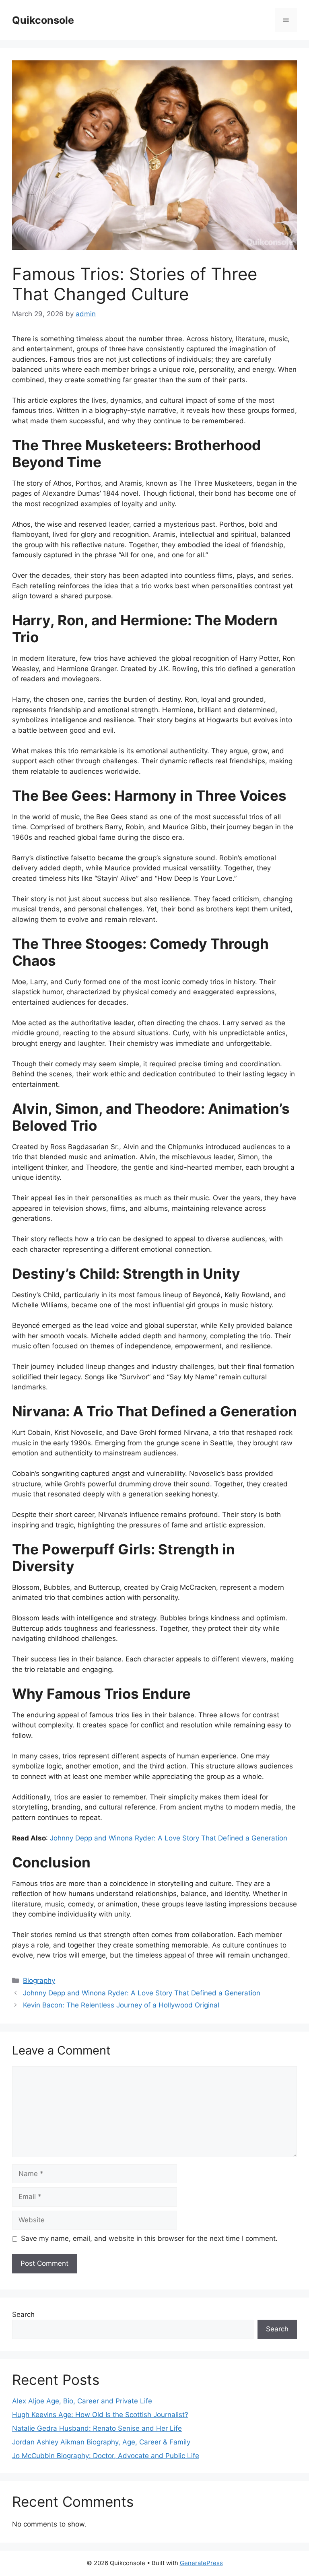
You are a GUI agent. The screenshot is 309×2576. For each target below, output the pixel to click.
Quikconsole (43, 20)
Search (23, 2314)
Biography (39, 1980)
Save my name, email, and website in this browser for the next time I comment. (149, 2238)
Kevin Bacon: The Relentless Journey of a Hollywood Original (121, 2005)
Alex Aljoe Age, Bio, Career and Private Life (82, 2401)
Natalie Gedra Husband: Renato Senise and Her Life (97, 2428)
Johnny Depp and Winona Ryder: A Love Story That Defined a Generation (169, 1838)
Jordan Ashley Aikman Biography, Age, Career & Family (101, 2442)
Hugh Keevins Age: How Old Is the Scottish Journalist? (100, 2415)
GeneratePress (201, 2563)
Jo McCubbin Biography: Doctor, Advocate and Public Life (106, 2456)
